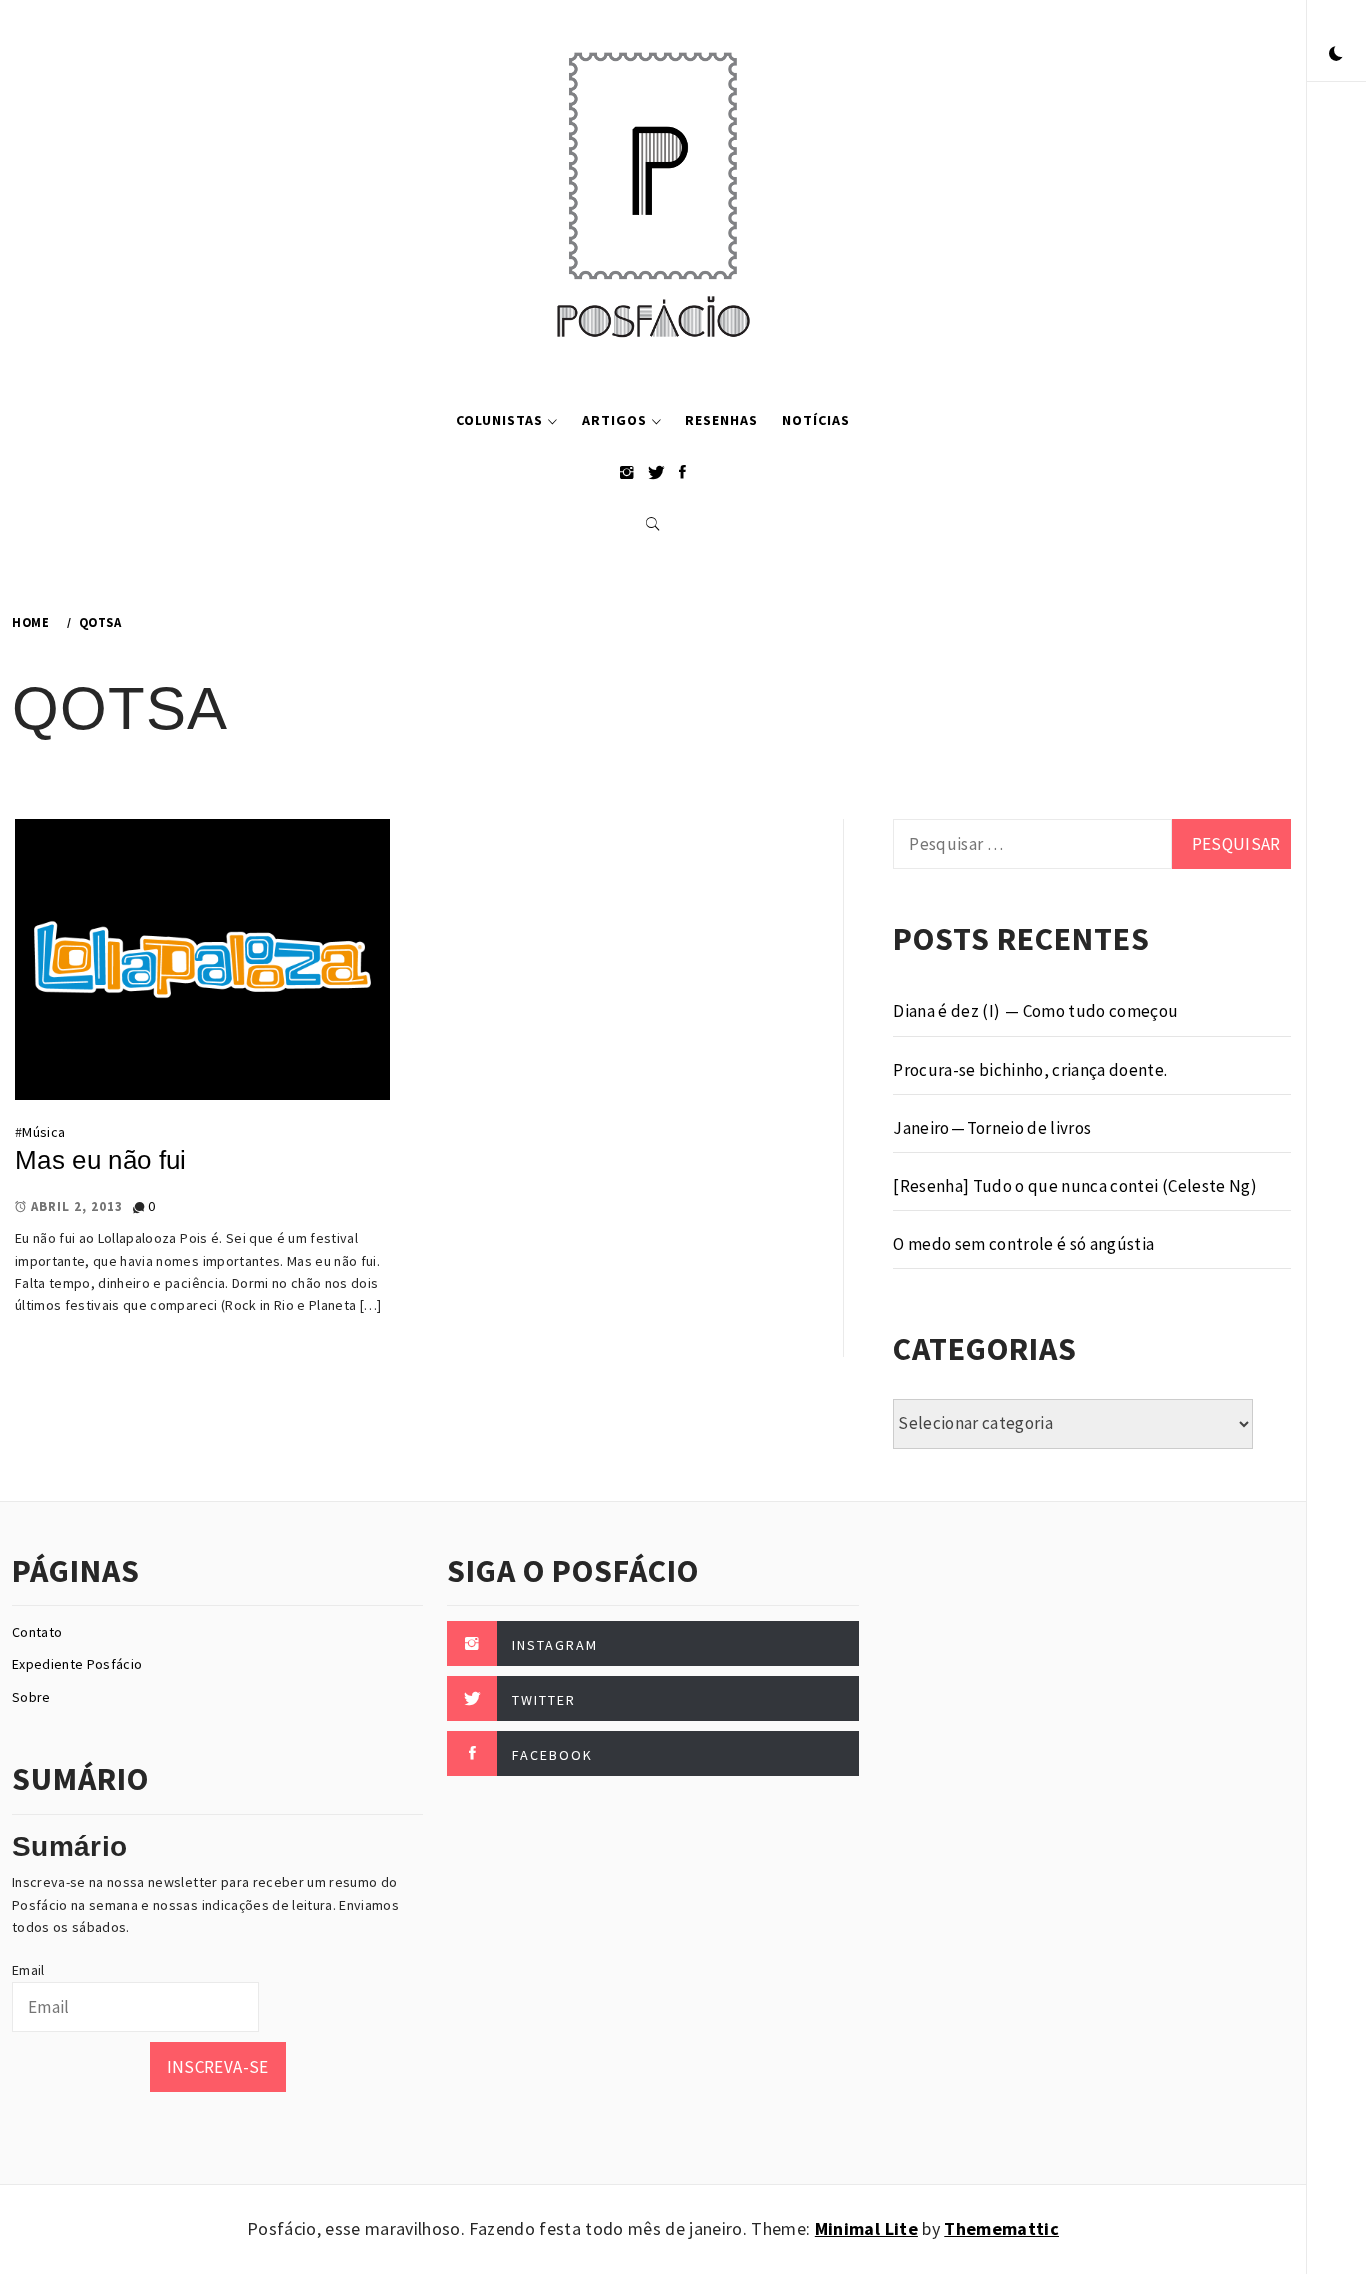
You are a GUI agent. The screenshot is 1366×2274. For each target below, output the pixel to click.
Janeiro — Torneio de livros (992, 1128)
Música (43, 1132)
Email (28, 1970)
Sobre (31, 1697)
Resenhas (721, 420)
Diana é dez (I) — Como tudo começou (1035, 1011)
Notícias (816, 420)
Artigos (614, 420)
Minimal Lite (866, 2228)
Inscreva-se (218, 2067)
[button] (1336, 55)
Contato (37, 1632)
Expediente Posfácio (77, 1664)
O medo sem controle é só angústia (1023, 1244)
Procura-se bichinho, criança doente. (1030, 1070)
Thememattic (1001, 2228)
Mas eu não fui (101, 1160)
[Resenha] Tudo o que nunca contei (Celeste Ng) (1075, 1186)
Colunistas (499, 420)
